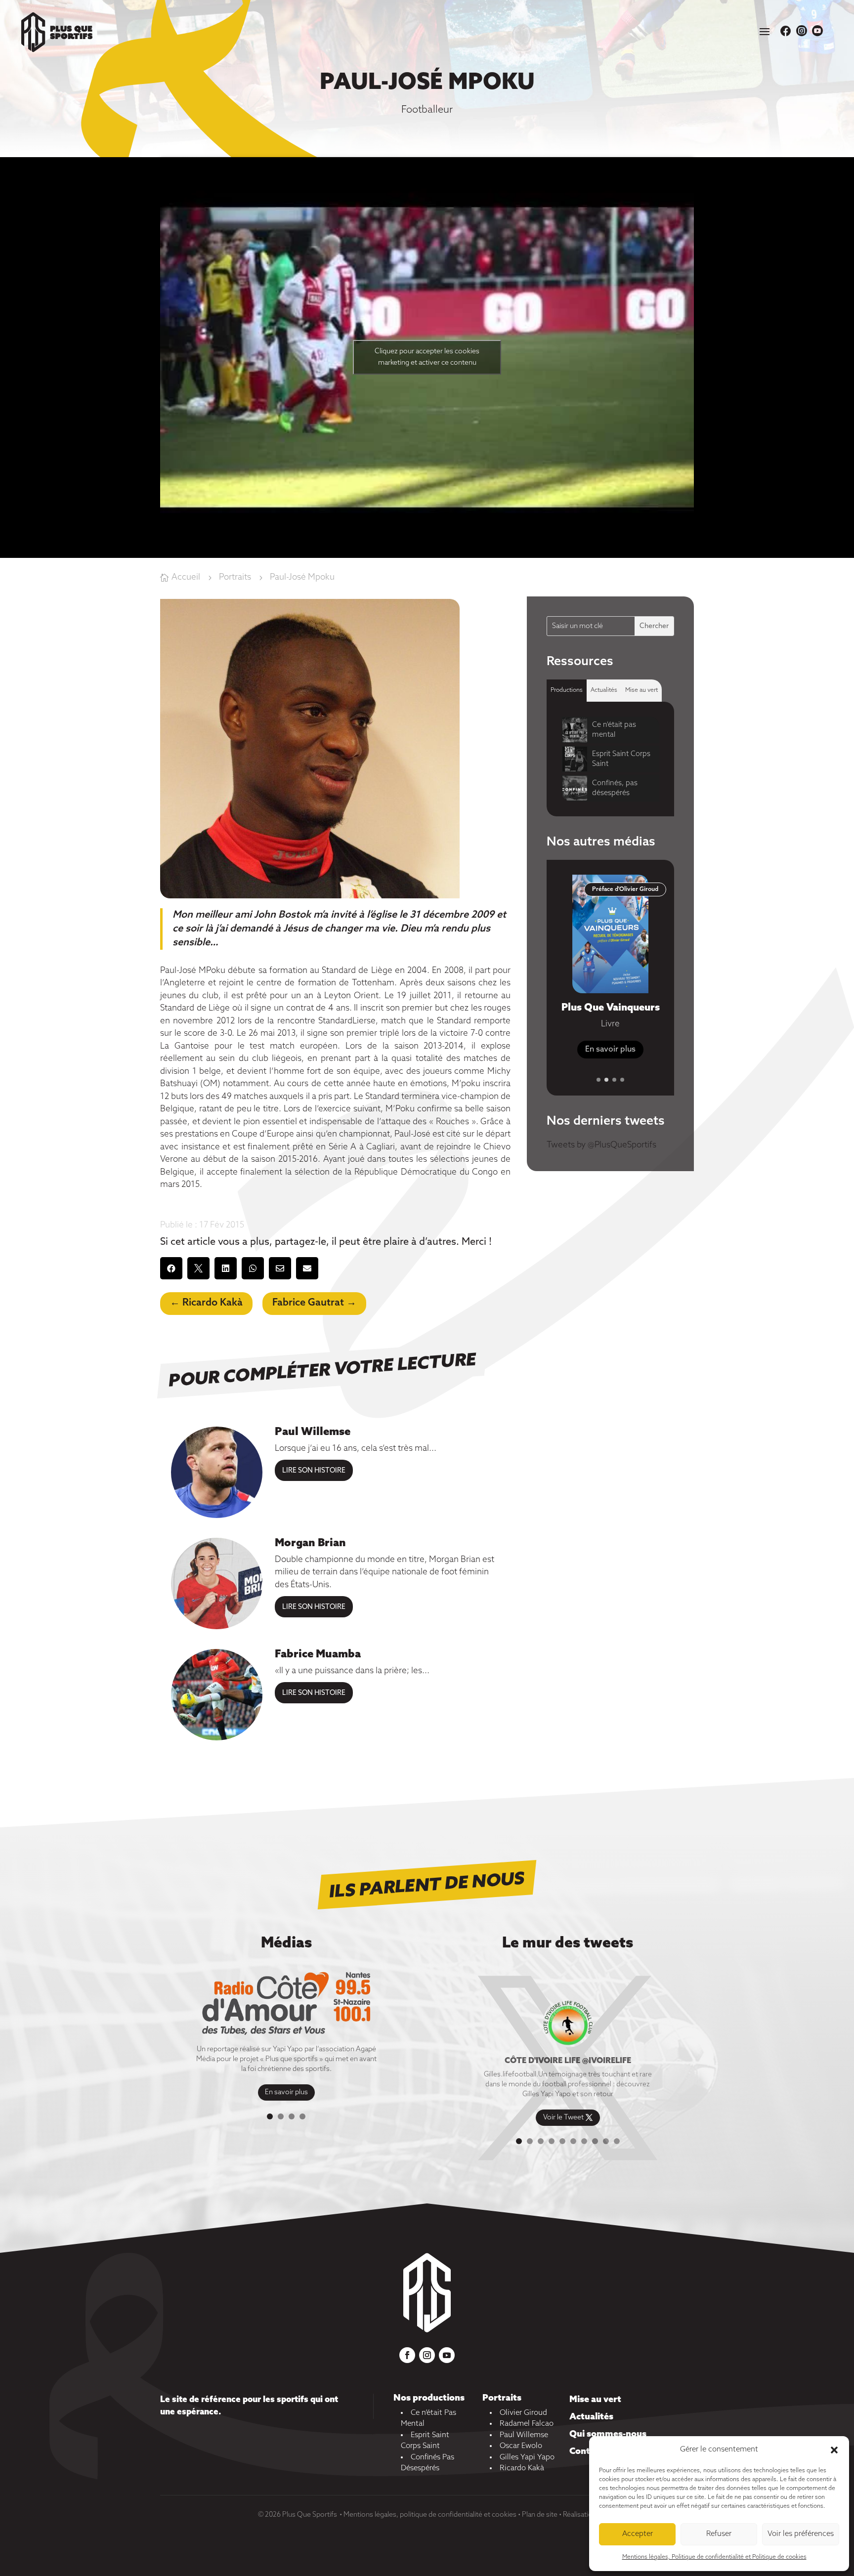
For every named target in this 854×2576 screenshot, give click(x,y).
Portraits (502, 2398)
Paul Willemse (313, 1432)
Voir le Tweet (563, 2118)
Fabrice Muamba (318, 1654)
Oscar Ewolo (521, 2446)
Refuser (719, 2534)
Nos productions (429, 2398)
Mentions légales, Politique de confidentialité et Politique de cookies (714, 2557)
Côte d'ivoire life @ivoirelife (568, 2061)
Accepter (638, 2534)
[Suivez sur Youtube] (447, 2355)
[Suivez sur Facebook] (407, 2355)
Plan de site (540, 2515)
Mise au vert (595, 2400)
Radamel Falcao (527, 2424)
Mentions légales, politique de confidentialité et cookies (430, 2515)
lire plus (314, 1470)
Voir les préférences (801, 2534)
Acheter (610, 1062)
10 (617, 2141)
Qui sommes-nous (608, 2434)
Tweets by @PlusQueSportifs (601, 1145)
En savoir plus (286, 2093)
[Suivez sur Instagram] (427, 2355)
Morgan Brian (310, 1543)
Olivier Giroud (523, 2413)
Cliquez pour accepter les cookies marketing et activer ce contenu (427, 357)
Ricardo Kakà (522, 2468)
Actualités (591, 2417)
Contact (586, 2451)
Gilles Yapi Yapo (527, 2457)
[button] (834, 2450)
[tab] (567, 691)
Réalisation (580, 2515)
